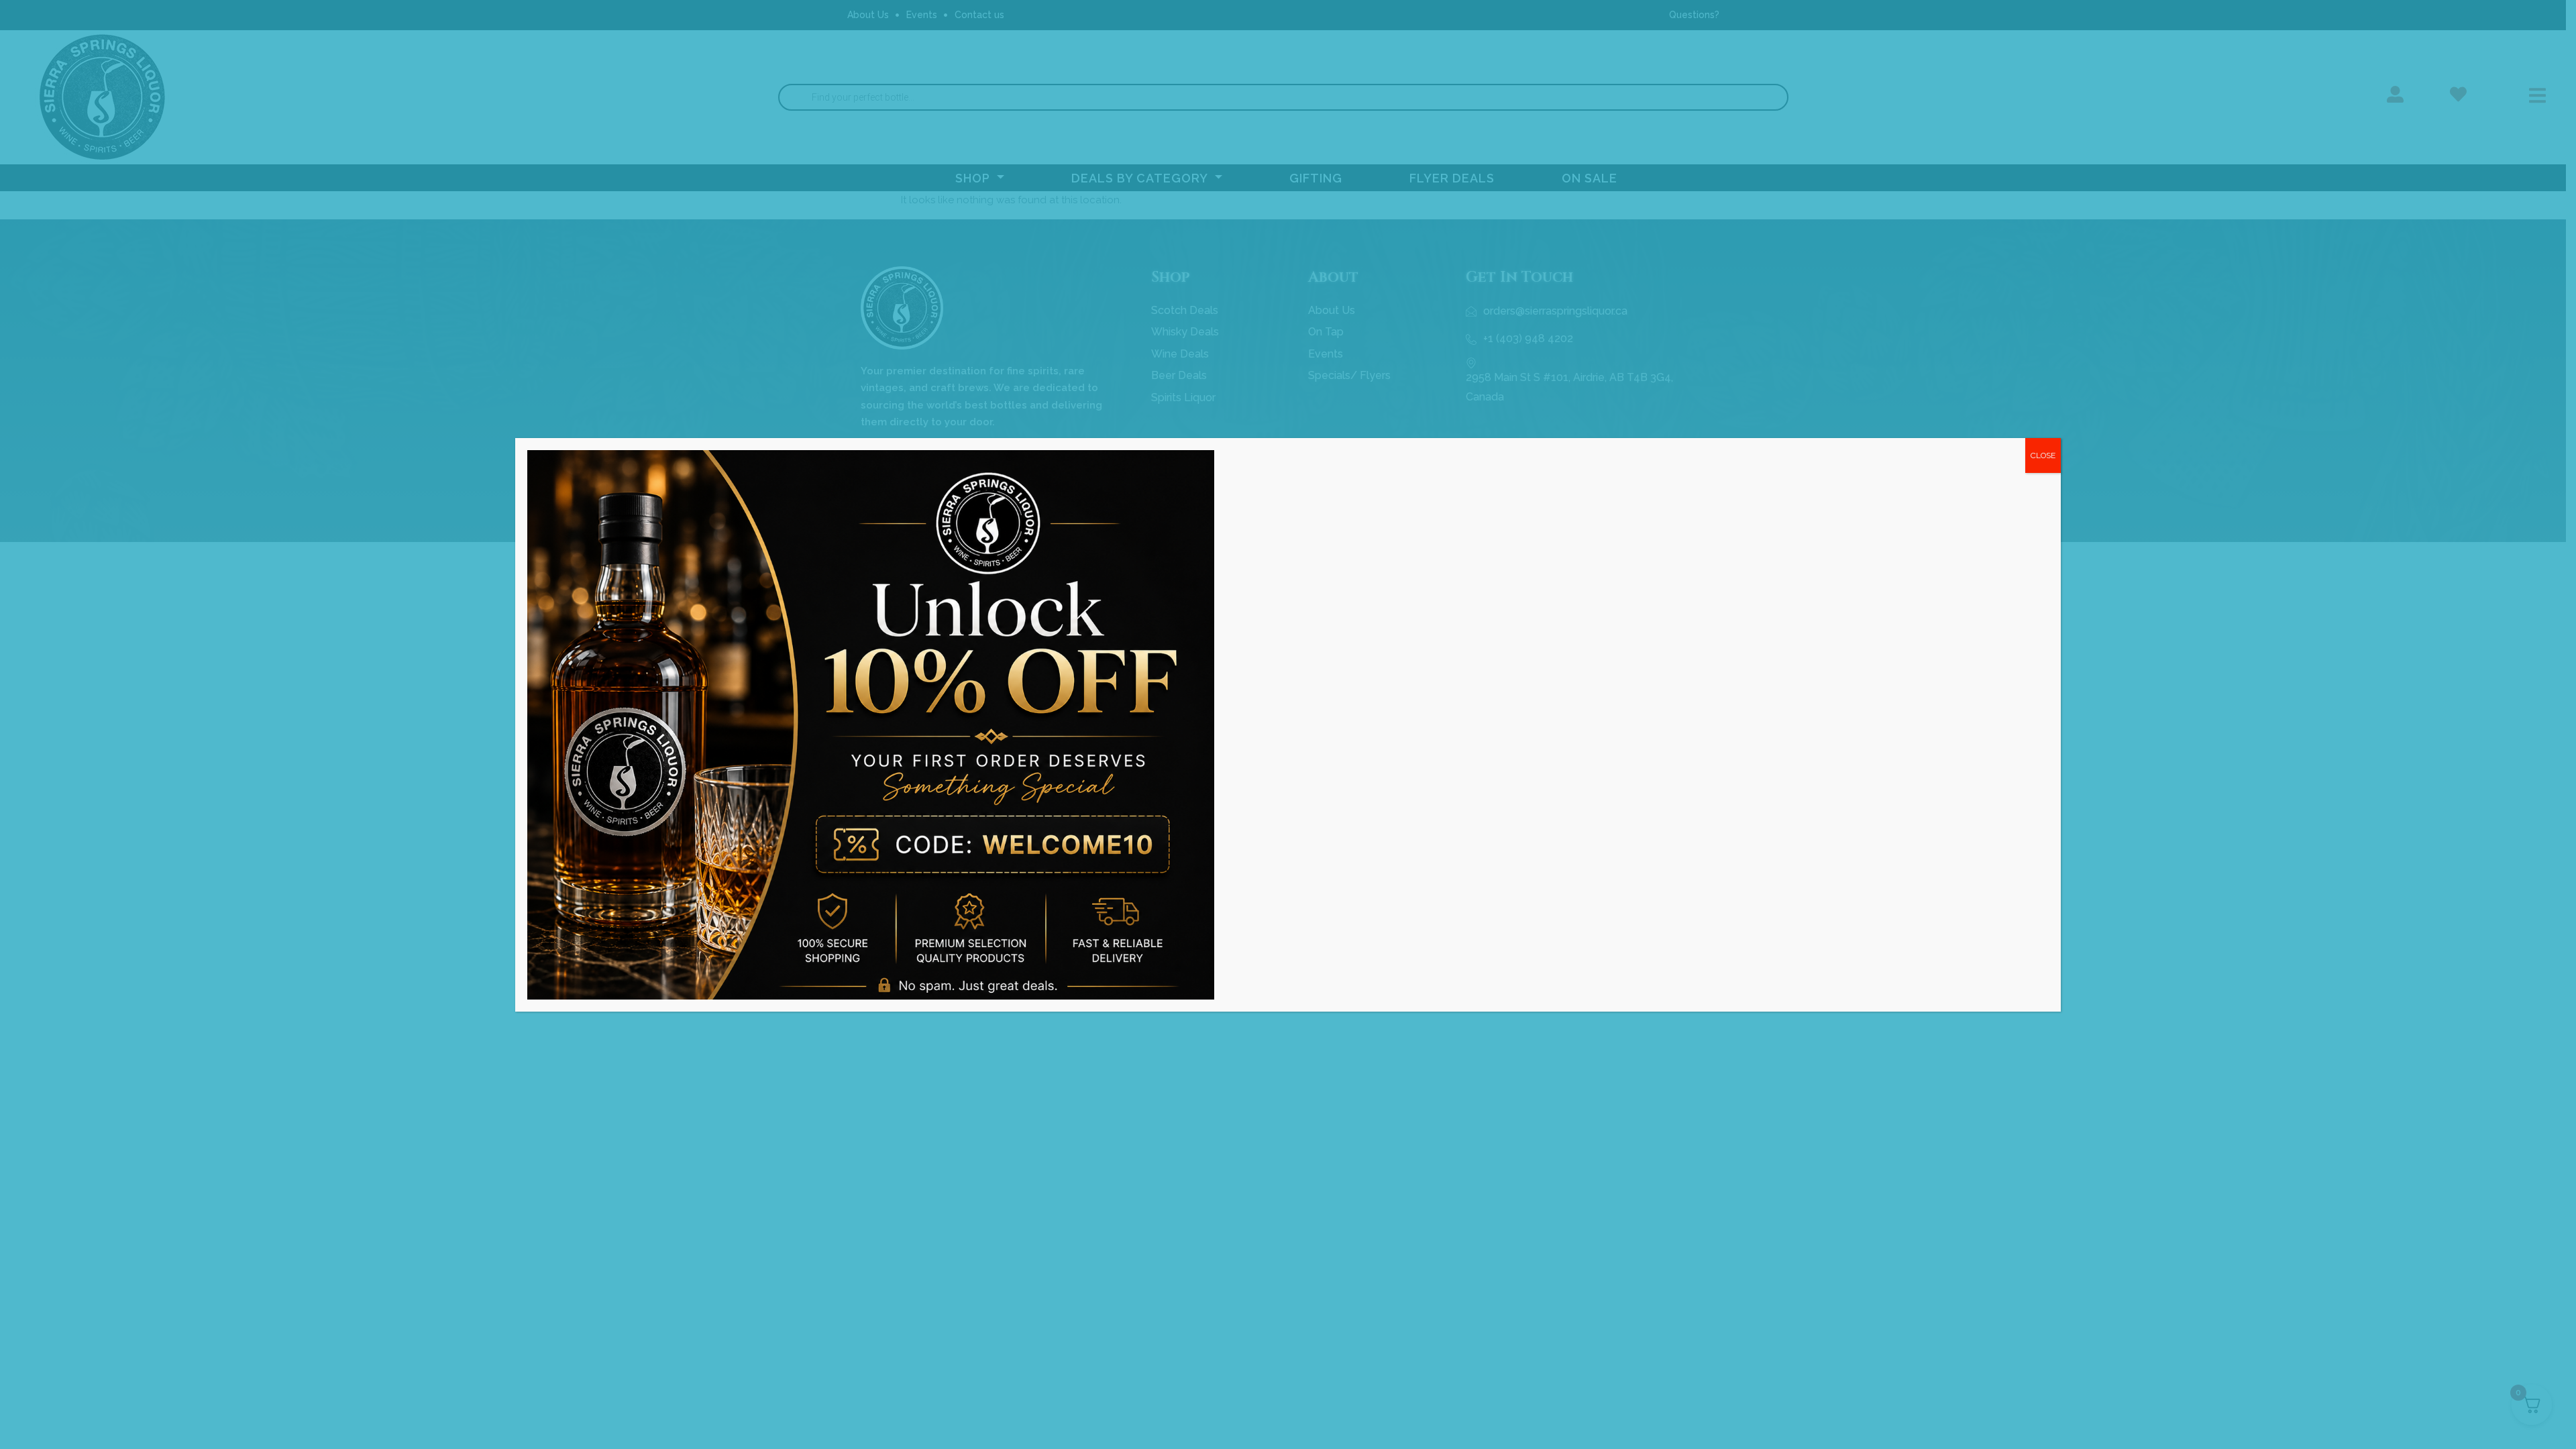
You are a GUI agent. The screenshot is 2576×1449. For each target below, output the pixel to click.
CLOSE (2043, 455)
